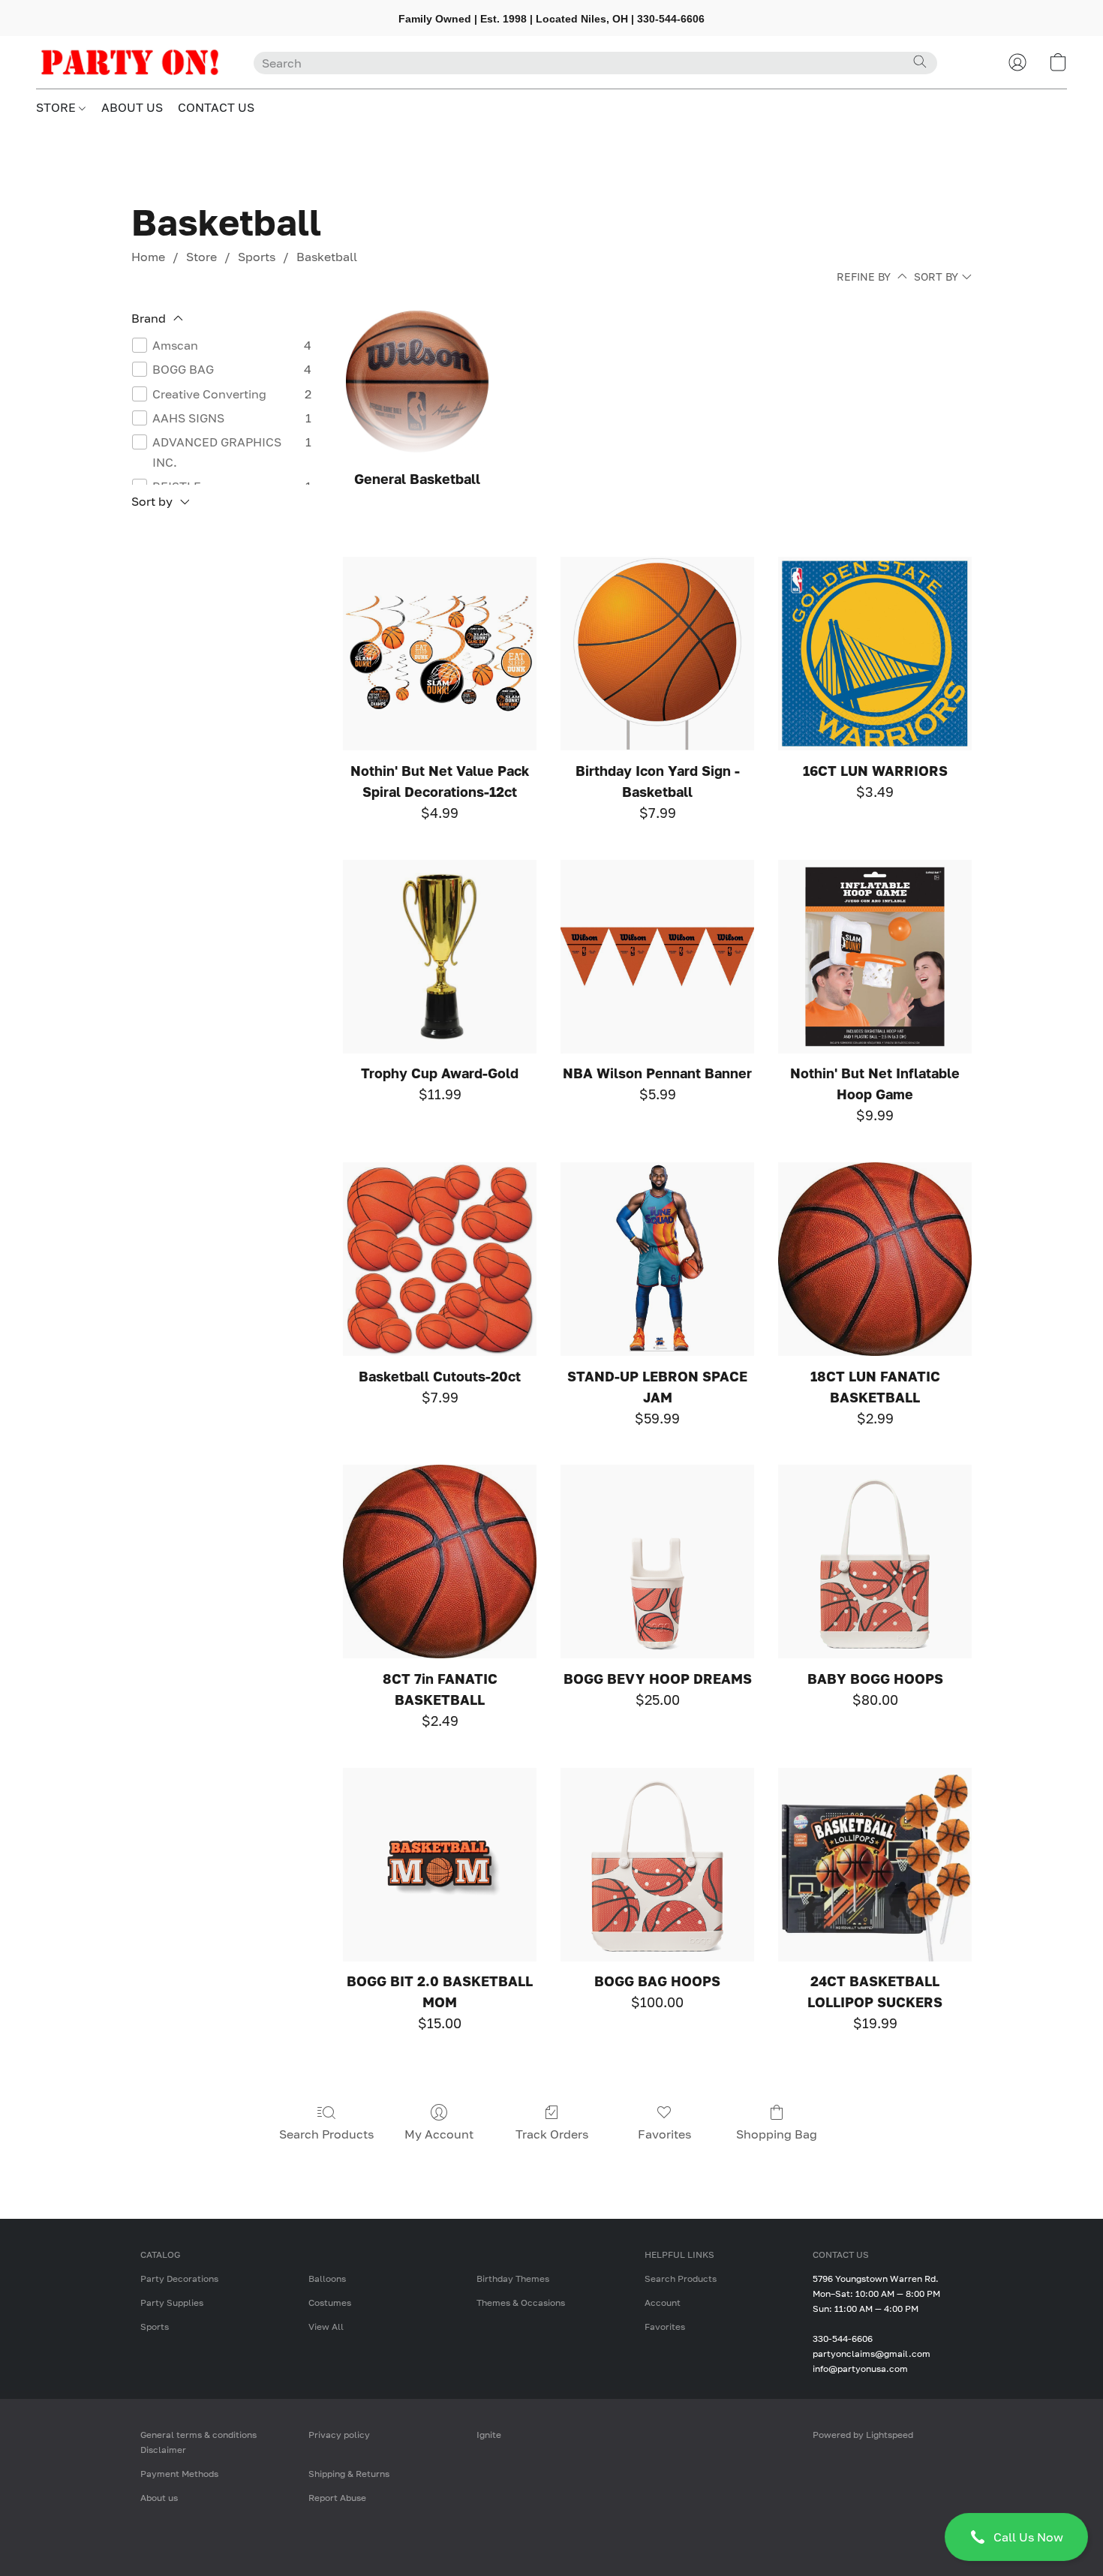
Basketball (327, 257)
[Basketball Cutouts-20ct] (440, 1259)
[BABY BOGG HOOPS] (875, 1562)
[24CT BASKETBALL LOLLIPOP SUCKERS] (875, 1865)
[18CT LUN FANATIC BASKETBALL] (875, 1259)
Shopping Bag (777, 2134)
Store (201, 257)
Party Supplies (172, 2302)
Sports (257, 257)
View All (326, 2327)
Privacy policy (339, 2435)
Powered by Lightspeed (863, 2435)
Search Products (326, 2134)
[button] (1016, 2537)
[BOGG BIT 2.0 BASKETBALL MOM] (440, 1865)
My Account (439, 2134)
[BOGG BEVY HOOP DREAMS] (657, 1562)
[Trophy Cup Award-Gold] (440, 957)
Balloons (327, 2278)
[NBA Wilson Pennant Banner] (657, 957)
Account (663, 2302)
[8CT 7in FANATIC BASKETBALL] (440, 1562)
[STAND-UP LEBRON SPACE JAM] (657, 1259)
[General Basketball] (417, 382)
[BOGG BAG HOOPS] (657, 1865)
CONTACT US (216, 107)
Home (148, 257)
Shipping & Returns (349, 2474)
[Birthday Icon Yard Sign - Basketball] (657, 654)
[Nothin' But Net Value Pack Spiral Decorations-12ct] (440, 654)
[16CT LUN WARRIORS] (875, 654)
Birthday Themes (513, 2278)
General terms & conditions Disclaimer (198, 2442)
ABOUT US (132, 107)
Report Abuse (337, 2498)
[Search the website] (920, 62)
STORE (57, 107)
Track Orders (552, 2134)
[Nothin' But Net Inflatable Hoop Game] (875, 957)
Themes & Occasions (521, 2302)
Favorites (664, 2134)
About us (159, 2498)
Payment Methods (179, 2474)
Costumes (330, 2302)
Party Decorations (179, 2278)
